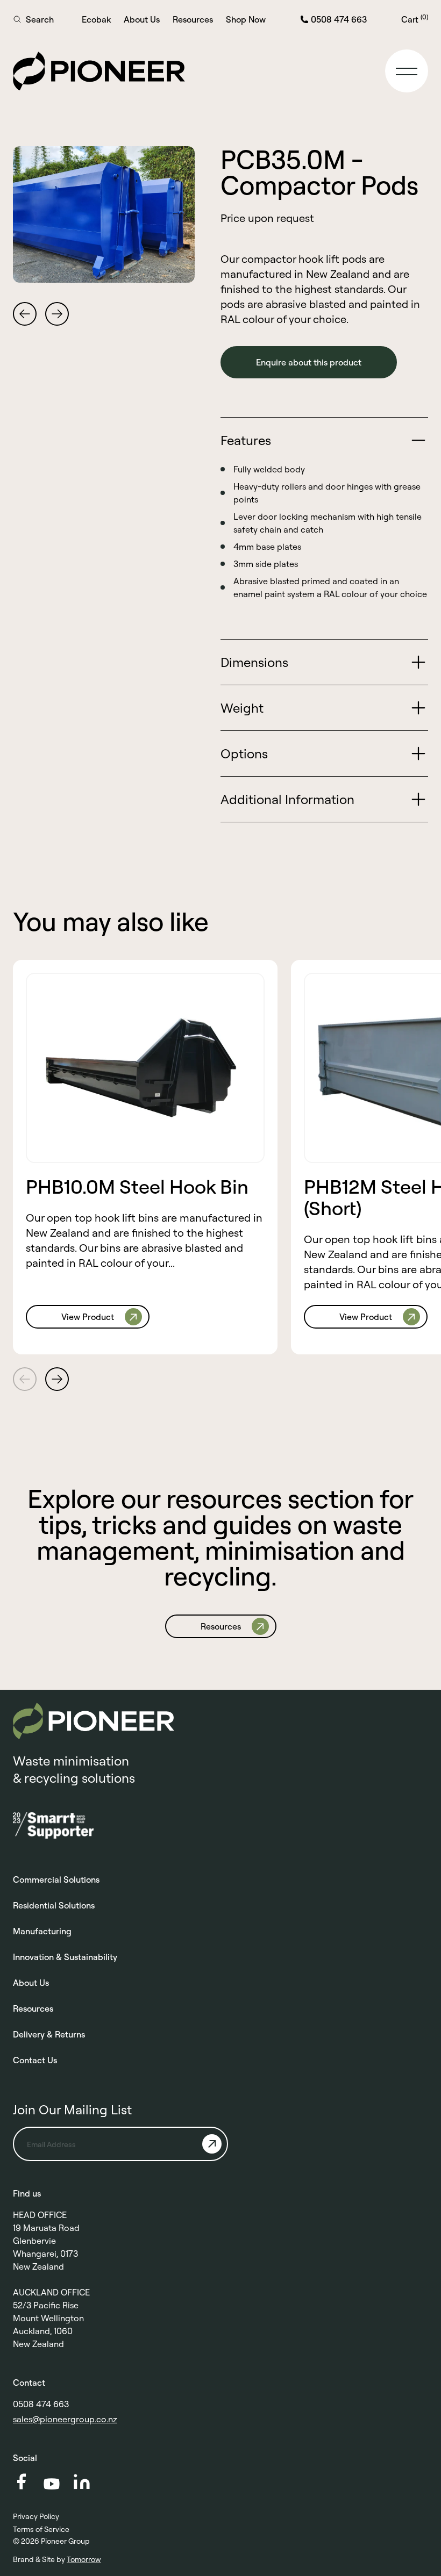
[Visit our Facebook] (22, 2481)
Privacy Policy (36, 2516)
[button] (407, 71)
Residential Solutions (54, 1905)
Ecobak (96, 19)
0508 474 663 (41, 2404)
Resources (193, 19)
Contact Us (35, 2060)
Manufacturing (42, 1931)
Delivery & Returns (49, 2034)
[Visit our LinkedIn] (82, 2482)
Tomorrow (84, 2559)
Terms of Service (41, 2529)
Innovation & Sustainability (65, 1957)
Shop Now (246, 19)
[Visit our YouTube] (52, 2484)
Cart (415, 19)
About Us (142, 19)
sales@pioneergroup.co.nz (65, 2419)
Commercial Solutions (56, 1879)
